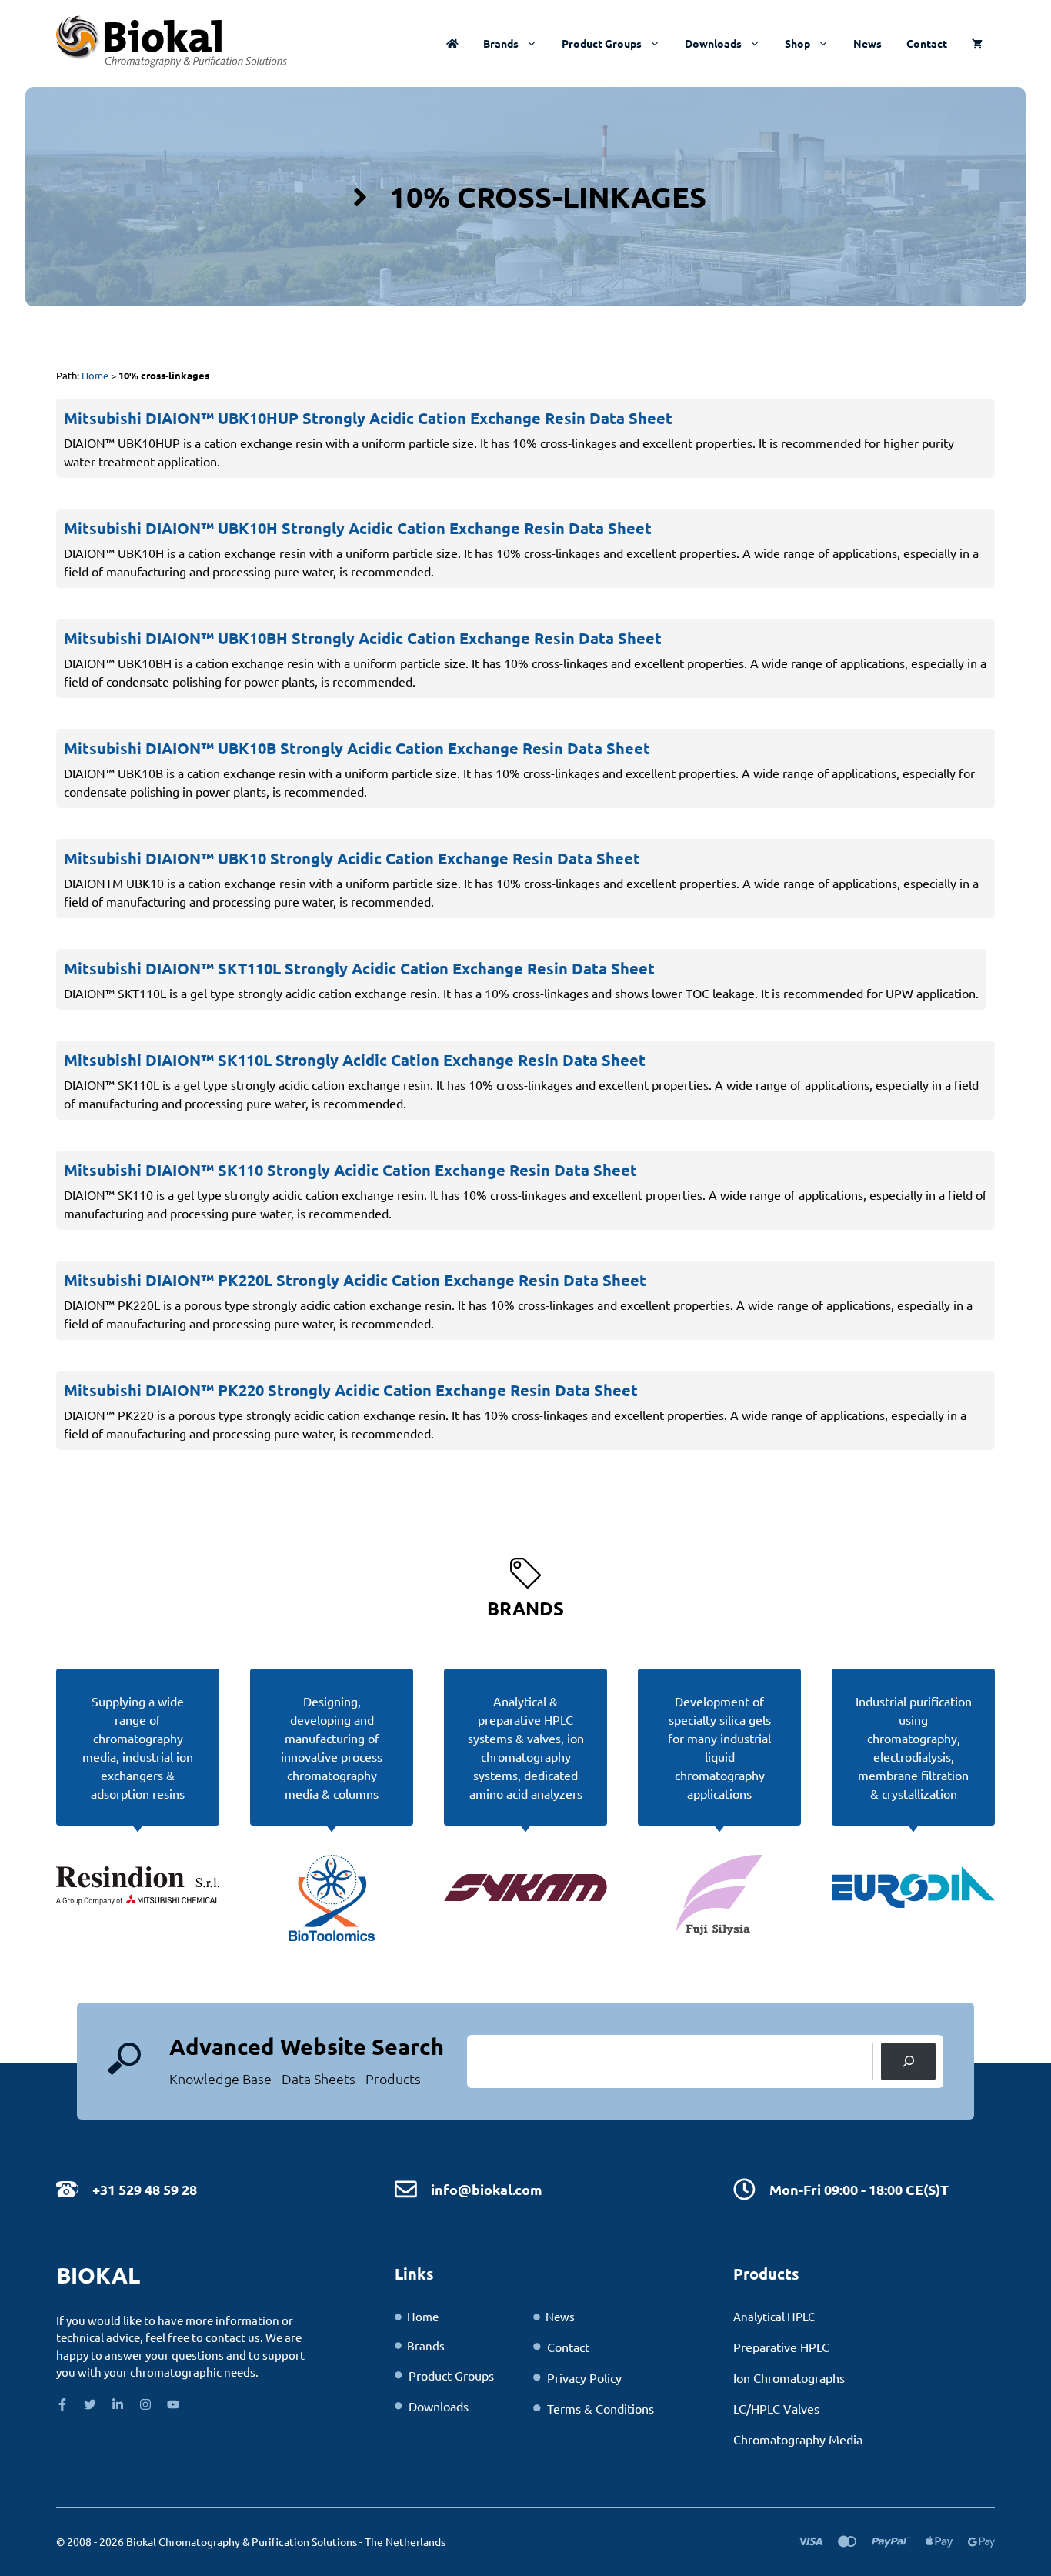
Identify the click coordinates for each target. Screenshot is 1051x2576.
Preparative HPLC (781, 2347)
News (867, 43)
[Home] (452, 43)
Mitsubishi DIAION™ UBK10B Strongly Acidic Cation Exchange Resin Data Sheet (357, 748)
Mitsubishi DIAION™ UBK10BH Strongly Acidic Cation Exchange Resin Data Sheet (363, 638)
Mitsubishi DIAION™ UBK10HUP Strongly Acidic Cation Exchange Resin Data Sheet (368, 418)
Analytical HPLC (774, 2316)
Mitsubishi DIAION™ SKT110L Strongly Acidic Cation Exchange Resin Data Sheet (359, 968)
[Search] (908, 2061)
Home (95, 375)
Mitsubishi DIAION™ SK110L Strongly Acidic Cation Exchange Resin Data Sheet (355, 1060)
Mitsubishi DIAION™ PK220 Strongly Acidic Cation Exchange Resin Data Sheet (351, 1390)
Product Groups (602, 43)
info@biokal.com (487, 2189)
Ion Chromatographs (789, 2377)
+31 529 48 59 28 (145, 2189)
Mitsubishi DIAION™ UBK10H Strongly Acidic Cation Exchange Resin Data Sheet (358, 528)
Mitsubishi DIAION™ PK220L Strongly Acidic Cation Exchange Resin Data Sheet (355, 1280)
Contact (927, 43)
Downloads (713, 43)
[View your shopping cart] (977, 43)
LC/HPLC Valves (776, 2408)
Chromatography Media (798, 2439)
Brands (501, 43)
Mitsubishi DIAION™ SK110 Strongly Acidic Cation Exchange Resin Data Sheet (350, 1170)
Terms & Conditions (601, 2408)
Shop (797, 43)
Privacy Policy (584, 2377)
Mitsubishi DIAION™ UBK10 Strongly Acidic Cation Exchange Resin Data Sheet (352, 858)
